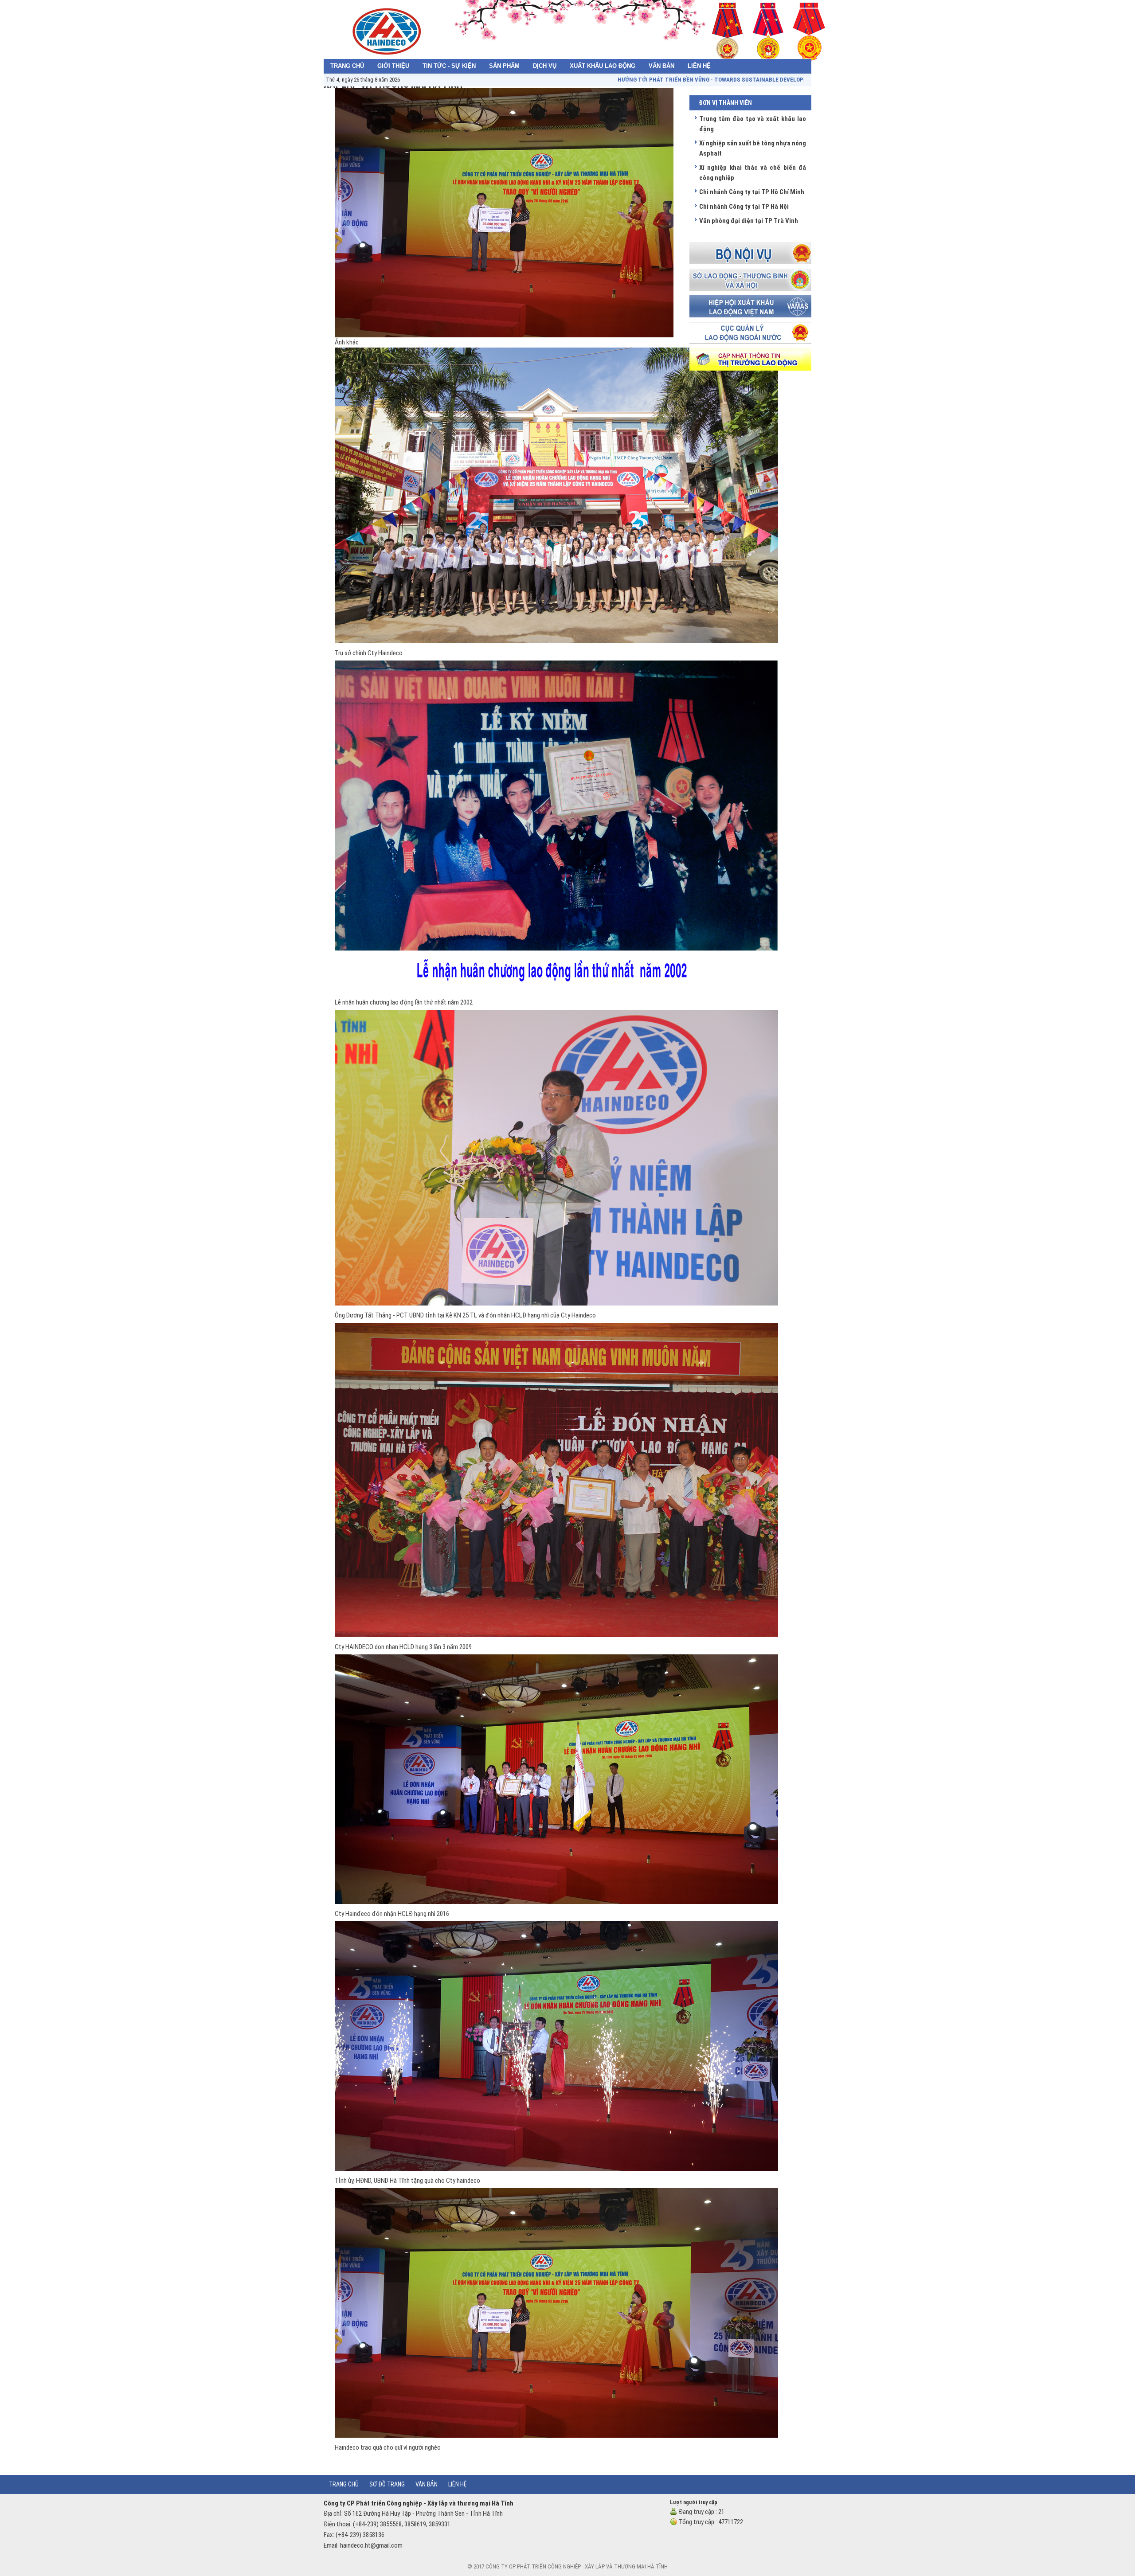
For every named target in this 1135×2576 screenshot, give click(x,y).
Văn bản (427, 2484)
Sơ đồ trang (387, 2484)
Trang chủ (344, 2484)
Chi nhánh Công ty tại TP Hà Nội (744, 207)
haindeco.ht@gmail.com (371, 2545)
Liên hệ (458, 2484)
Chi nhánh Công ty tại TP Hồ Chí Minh (752, 192)
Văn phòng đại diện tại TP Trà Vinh (749, 221)
